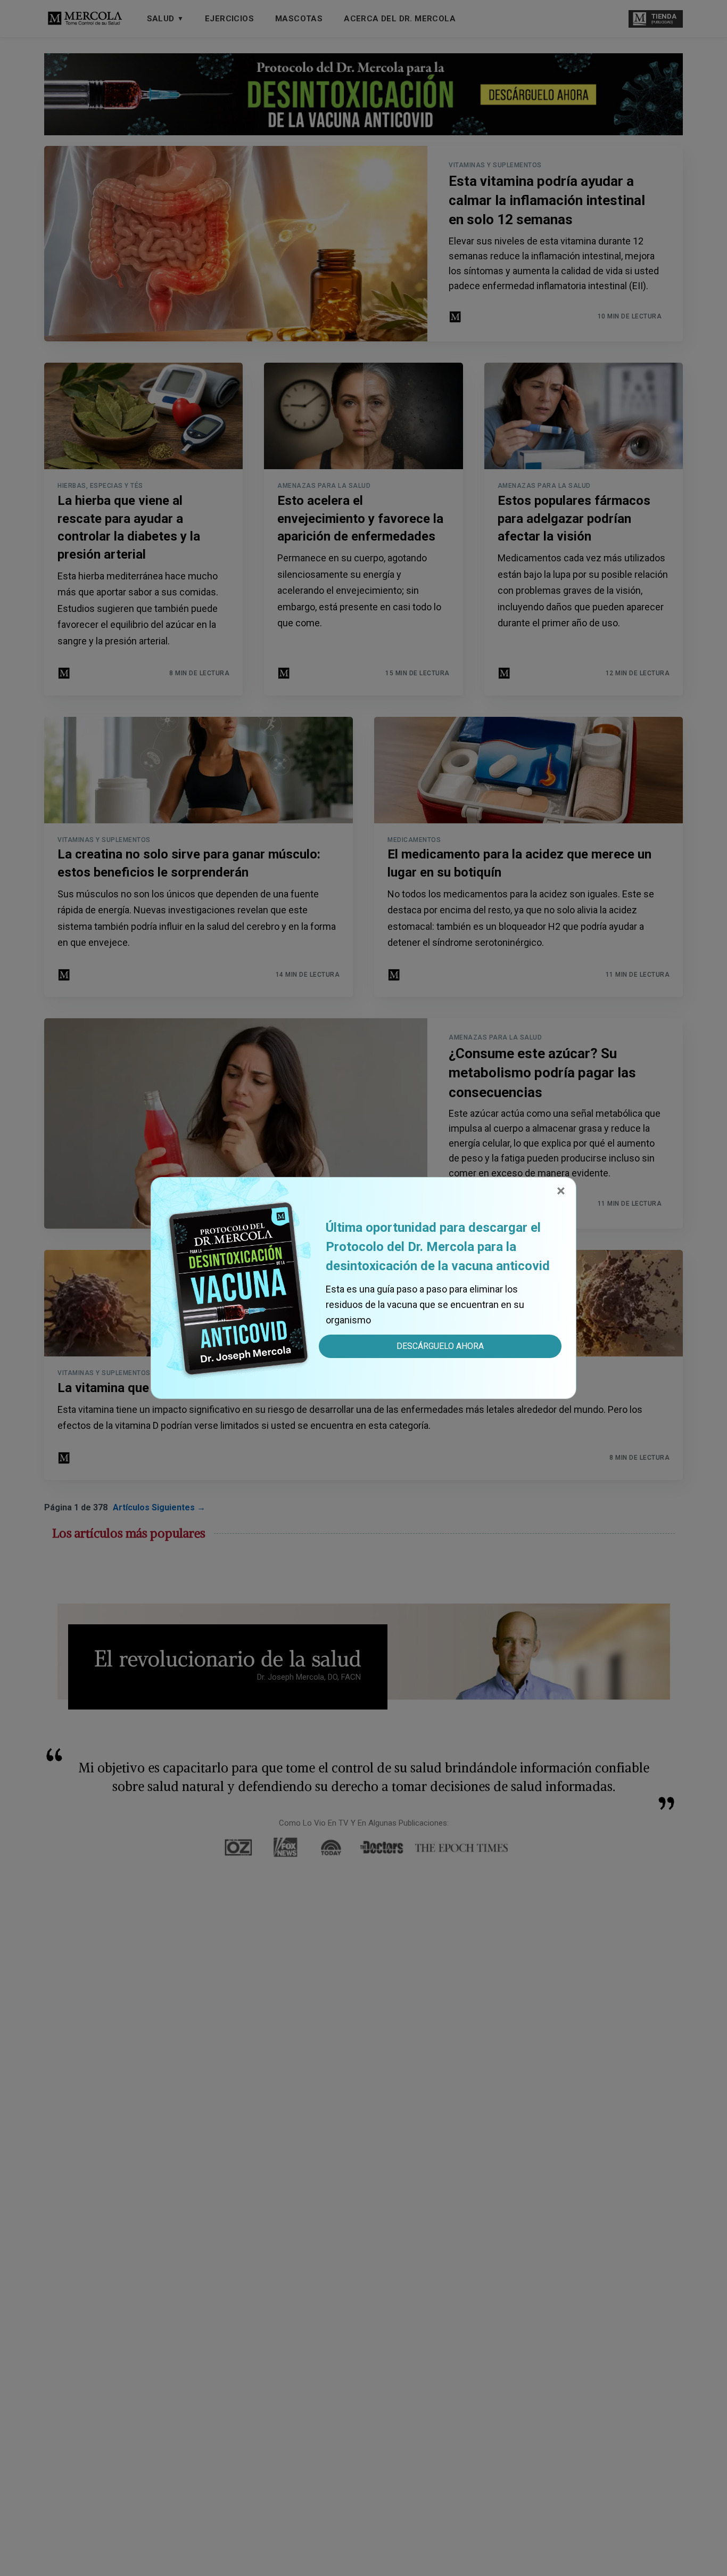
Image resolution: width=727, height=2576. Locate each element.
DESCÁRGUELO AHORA (440, 1346)
